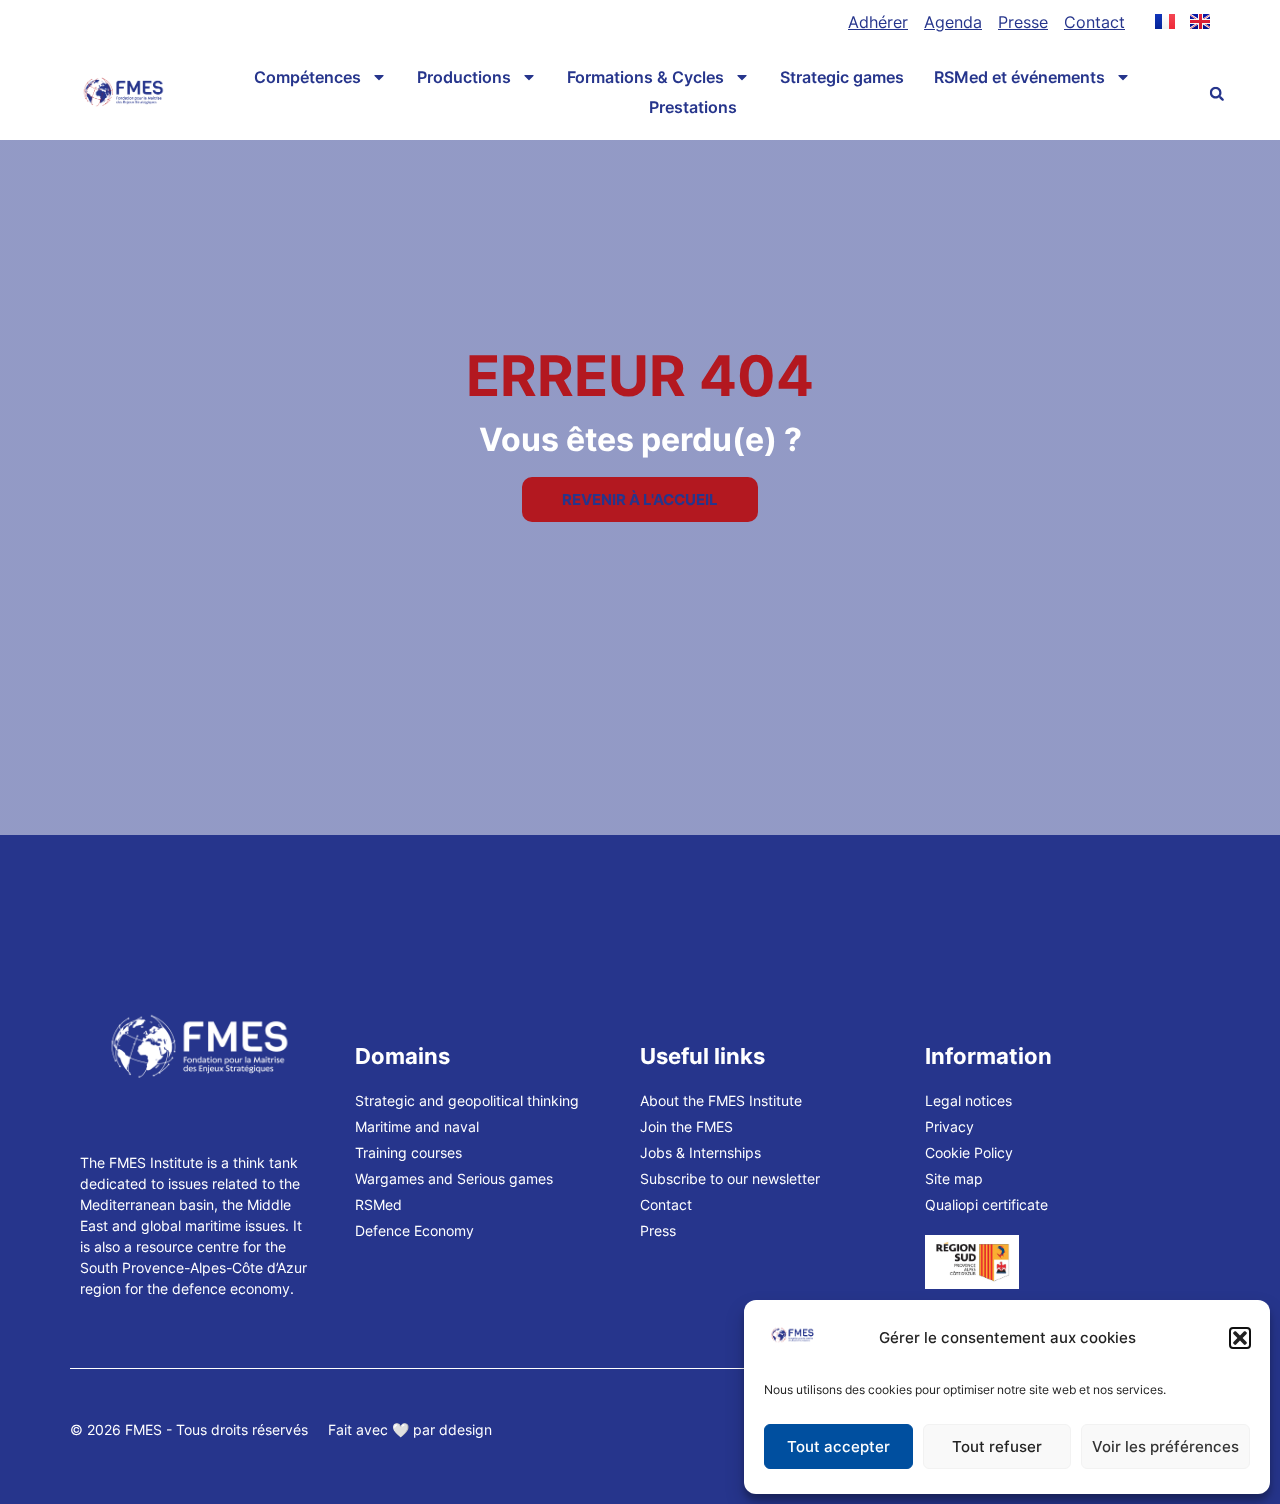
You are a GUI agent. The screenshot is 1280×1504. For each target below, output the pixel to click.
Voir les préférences (1165, 1446)
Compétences (307, 77)
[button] (1240, 1338)
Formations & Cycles (645, 77)
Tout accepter (838, 1446)
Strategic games (842, 77)
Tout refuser (997, 1446)
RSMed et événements (1019, 77)
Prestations (693, 107)
